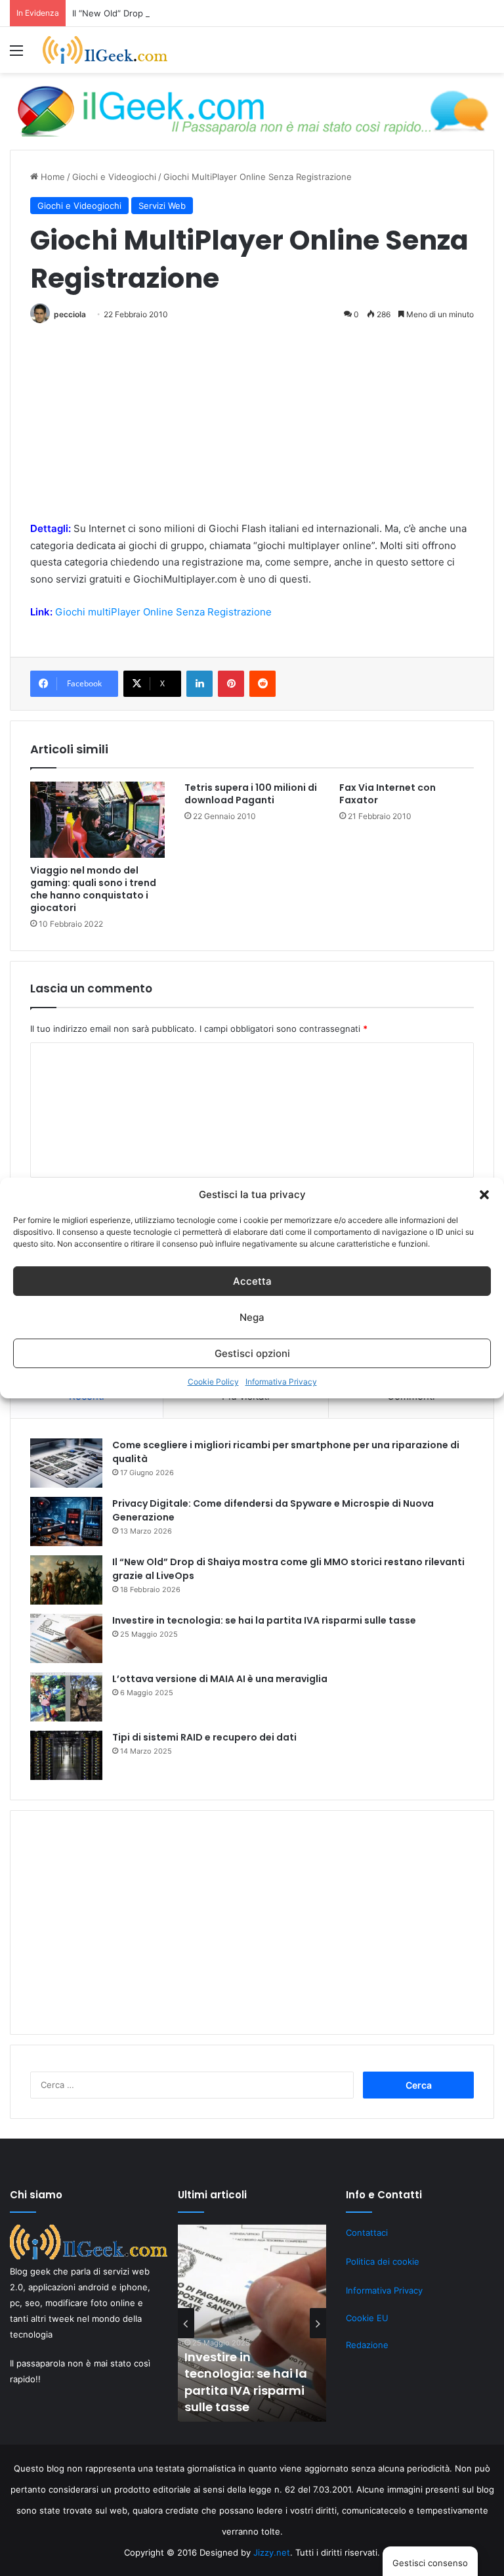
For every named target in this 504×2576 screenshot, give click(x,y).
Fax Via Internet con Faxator (388, 794)
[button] (484, 1195)
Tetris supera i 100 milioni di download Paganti (251, 794)
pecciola (70, 314)
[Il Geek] (105, 50)
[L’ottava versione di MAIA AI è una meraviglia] (66, 1697)
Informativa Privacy (281, 1382)
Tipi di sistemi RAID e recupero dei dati (204, 1737)
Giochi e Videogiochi (114, 177)
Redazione (367, 2345)
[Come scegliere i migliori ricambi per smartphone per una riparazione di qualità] (66, 1463)
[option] (252, 2323)
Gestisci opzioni (252, 1353)
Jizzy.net (272, 2552)
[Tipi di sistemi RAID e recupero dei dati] (66, 1755)
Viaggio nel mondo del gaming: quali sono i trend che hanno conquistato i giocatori (93, 889)
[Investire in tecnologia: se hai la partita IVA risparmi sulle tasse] (66, 1638)
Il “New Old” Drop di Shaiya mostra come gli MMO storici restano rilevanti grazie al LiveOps (258, 13)
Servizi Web (162, 206)
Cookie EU (367, 2318)
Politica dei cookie (383, 2261)
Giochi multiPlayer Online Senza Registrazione (163, 612)
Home (52, 177)
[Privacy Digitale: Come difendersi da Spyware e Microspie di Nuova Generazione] (66, 1521)
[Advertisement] (252, 428)
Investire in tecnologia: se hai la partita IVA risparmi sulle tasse (264, 1620)
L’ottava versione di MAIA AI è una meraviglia (220, 1679)
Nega (252, 1317)
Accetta (252, 1281)
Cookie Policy (213, 1382)
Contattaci (367, 2232)
